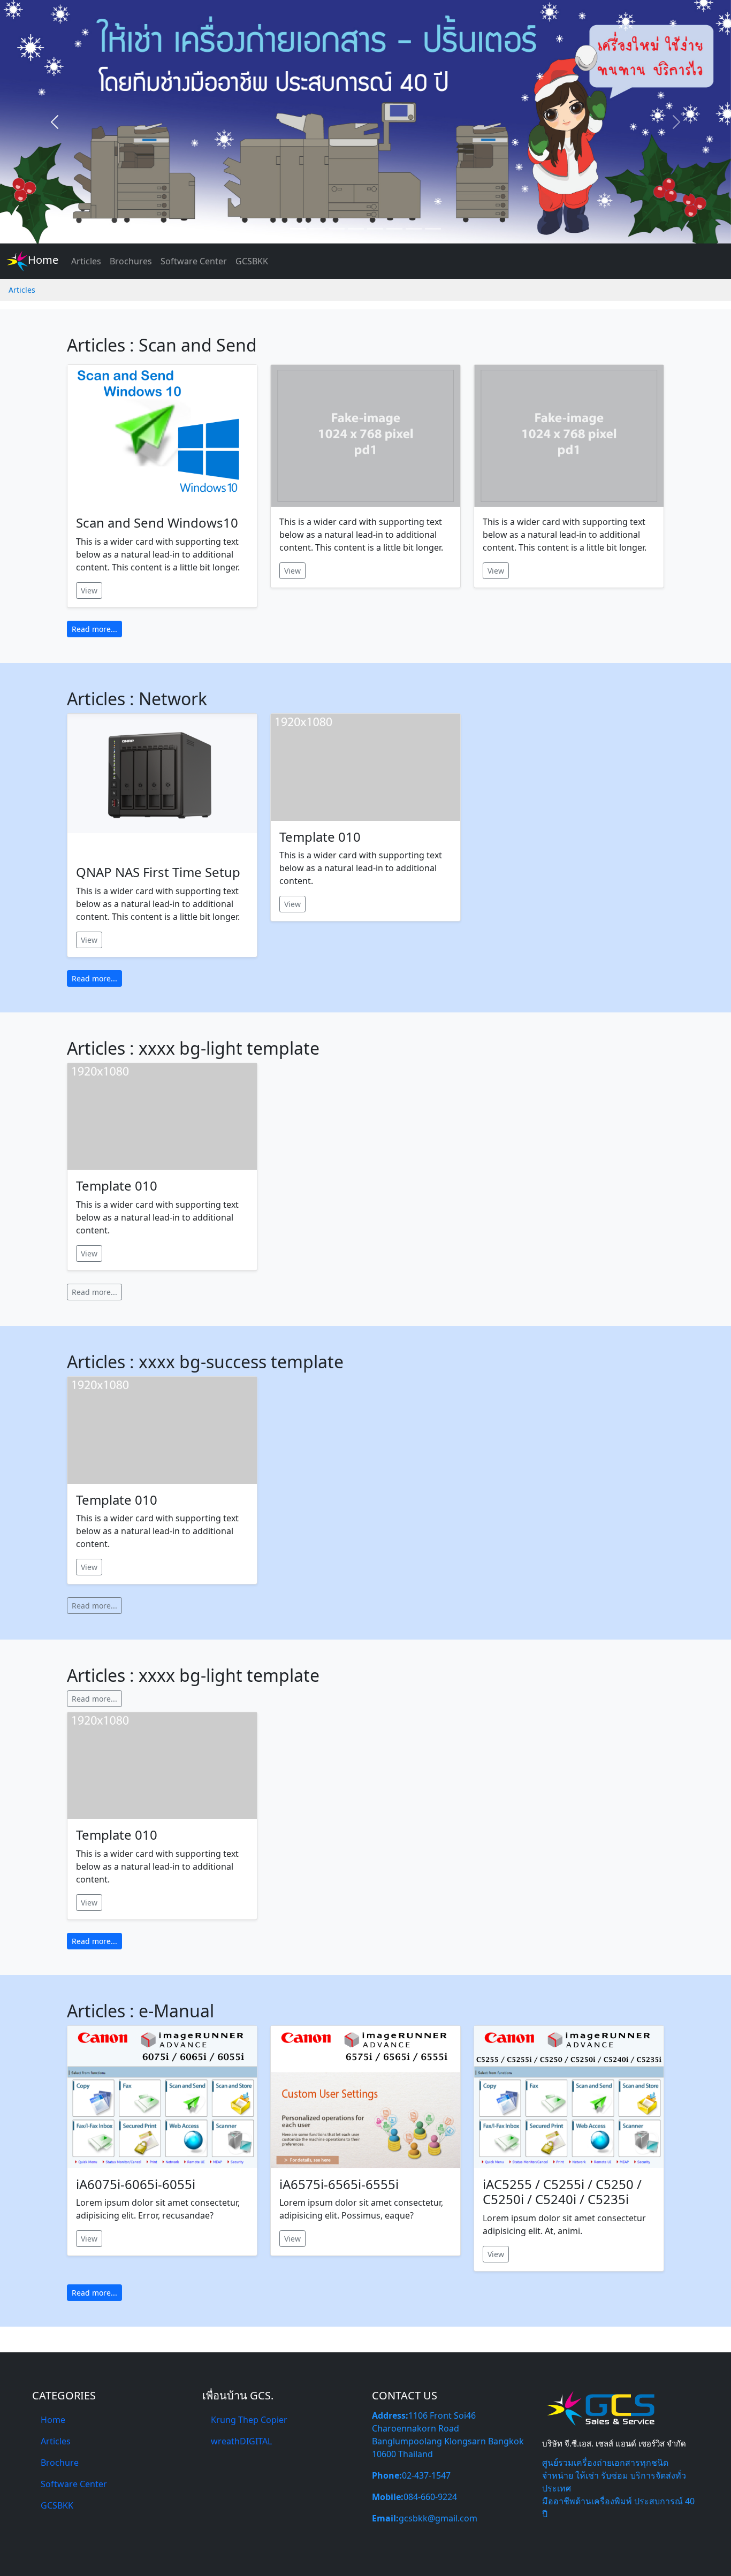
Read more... (94, 629)
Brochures (131, 261)
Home (43, 260)
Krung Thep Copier (249, 2420)
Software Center (194, 261)
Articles (86, 261)
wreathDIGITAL (241, 2441)
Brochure (60, 2463)
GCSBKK (252, 261)
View (89, 590)
